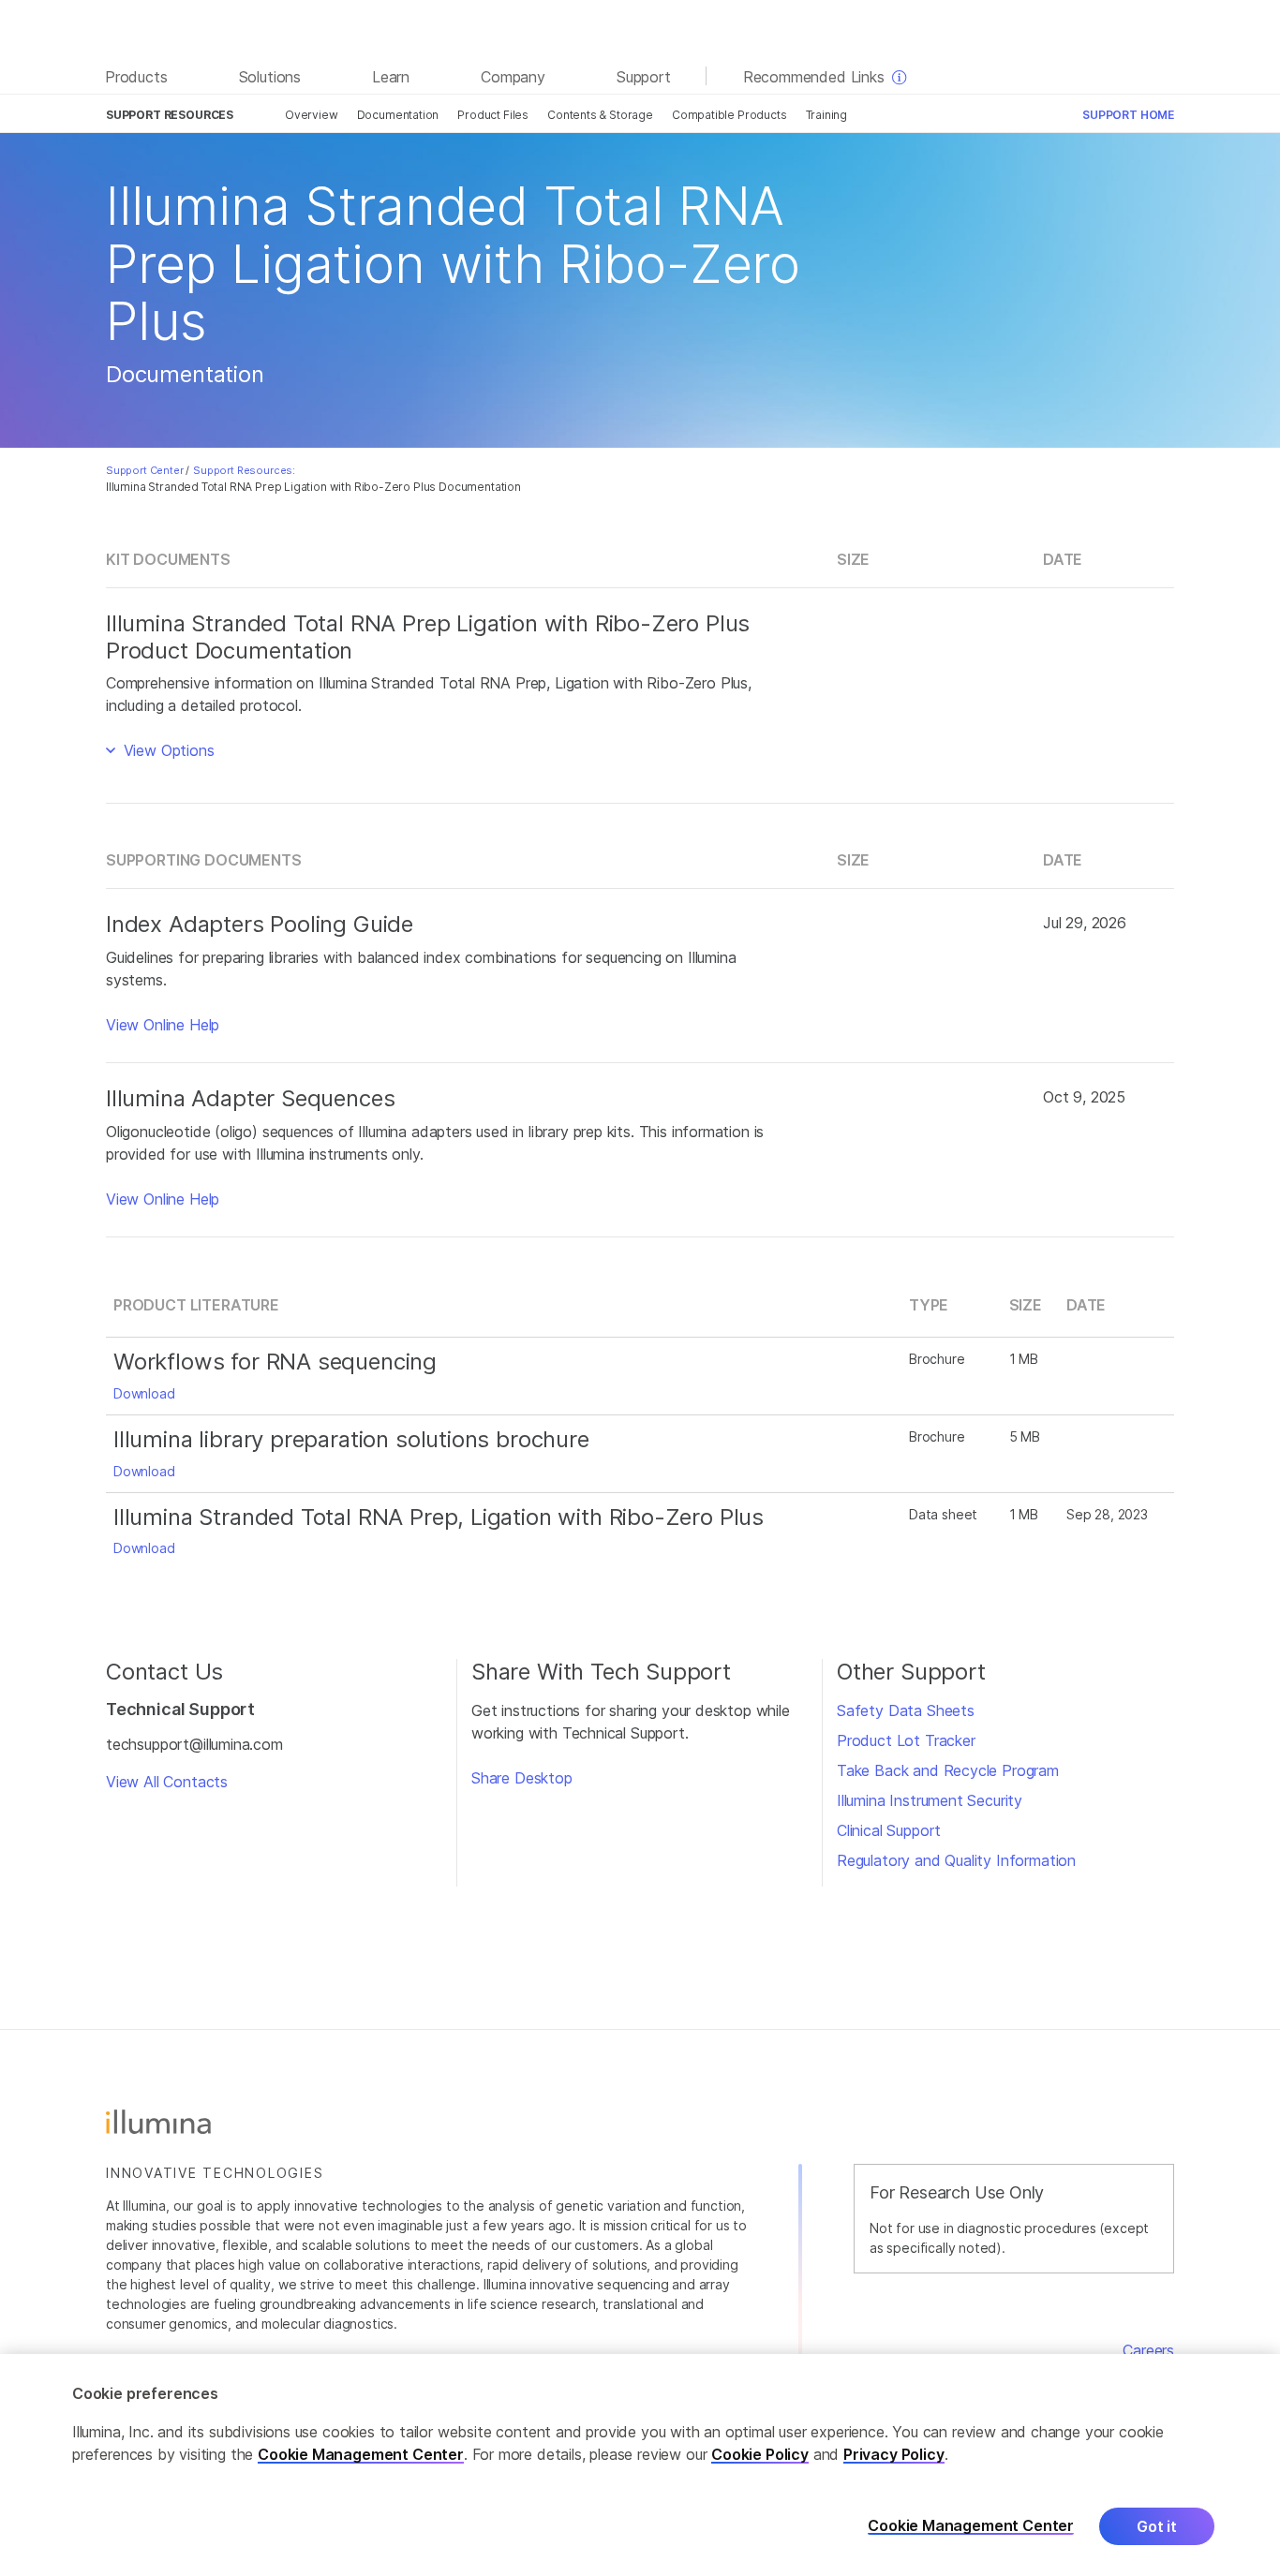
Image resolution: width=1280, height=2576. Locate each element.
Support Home (1128, 115)
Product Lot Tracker (906, 1740)
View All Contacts (167, 1782)
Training (827, 115)
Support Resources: (244, 470)
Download (144, 1393)
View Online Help (163, 1025)
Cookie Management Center (361, 2454)
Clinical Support (889, 1830)
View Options (167, 750)
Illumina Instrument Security (930, 1800)
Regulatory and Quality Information (956, 1860)
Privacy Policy (894, 2454)
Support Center (145, 470)
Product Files (493, 115)
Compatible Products (729, 115)
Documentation (398, 115)
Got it (1157, 2526)
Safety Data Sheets (906, 1710)
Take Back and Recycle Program (948, 1770)
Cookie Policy (760, 2454)
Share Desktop (522, 1778)
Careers (1148, 2350)
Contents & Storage (600, 115)
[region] (640, 2465)
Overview (312, 115)
